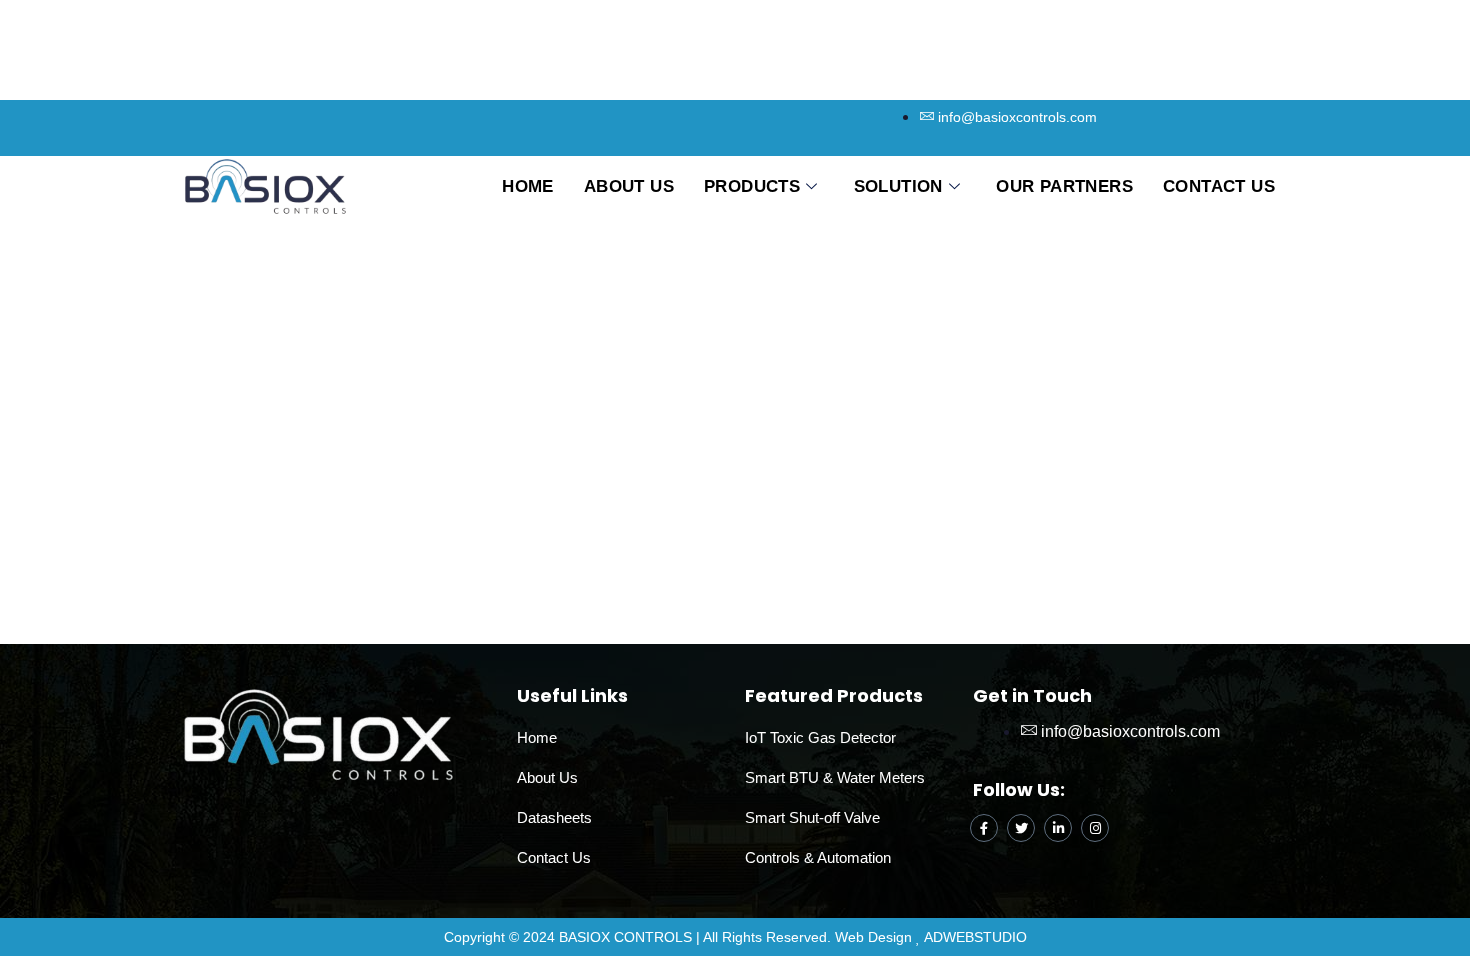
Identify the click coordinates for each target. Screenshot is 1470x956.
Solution (898, 186)
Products (752, 186)
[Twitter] (1021, 828)
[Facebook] (984, 828)
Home (528, 186)
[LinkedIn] (1058, 828)
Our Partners (1064, 186)
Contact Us (1219, 186)
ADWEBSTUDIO (975, 937)
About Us (629, 186)
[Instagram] (1095, 828)
